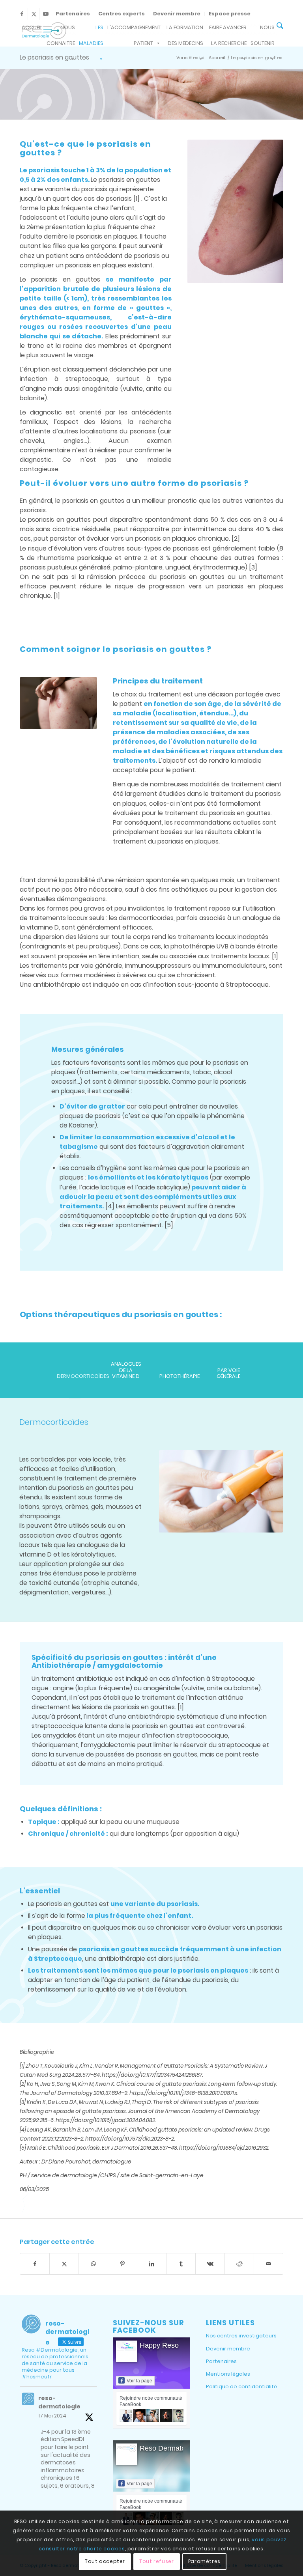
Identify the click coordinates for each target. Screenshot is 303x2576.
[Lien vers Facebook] (22, 14)
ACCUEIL (32, 27)
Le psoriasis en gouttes (54, 57)
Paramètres (204, 2561)
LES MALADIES (91, 30)
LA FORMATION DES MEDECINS (185, 30)
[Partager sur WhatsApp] (93, 2264)
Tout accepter (105, 2561)
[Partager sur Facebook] (35, 2264)
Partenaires (73, 14)
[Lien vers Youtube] (46, 14)
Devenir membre (177, 14)
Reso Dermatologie (170, 2448)
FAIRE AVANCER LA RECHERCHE (228, 30)
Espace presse (230, 14)
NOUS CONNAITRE (61, 30)
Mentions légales (228, 2374)
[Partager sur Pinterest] (123, 2264)
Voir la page (139, 2381)
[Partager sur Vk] (210, 2264)
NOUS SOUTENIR (263, 30)
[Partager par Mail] (268, 2264)
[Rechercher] (280, 27)
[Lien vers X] (34, 14)
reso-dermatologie (59, 2402)
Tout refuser (156, 2561)
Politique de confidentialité (241, 2387)
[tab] (75, 1379)
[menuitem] (73, 14)
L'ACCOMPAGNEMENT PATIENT (134, 30)
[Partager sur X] (64, 2264)
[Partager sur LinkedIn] (152, 2264)
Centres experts (122, 14)
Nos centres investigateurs (241, 2336)
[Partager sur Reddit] (239, 2264)
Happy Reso (159, 2345)
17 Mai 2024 (52, 2416)
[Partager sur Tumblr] (181, 2264)
